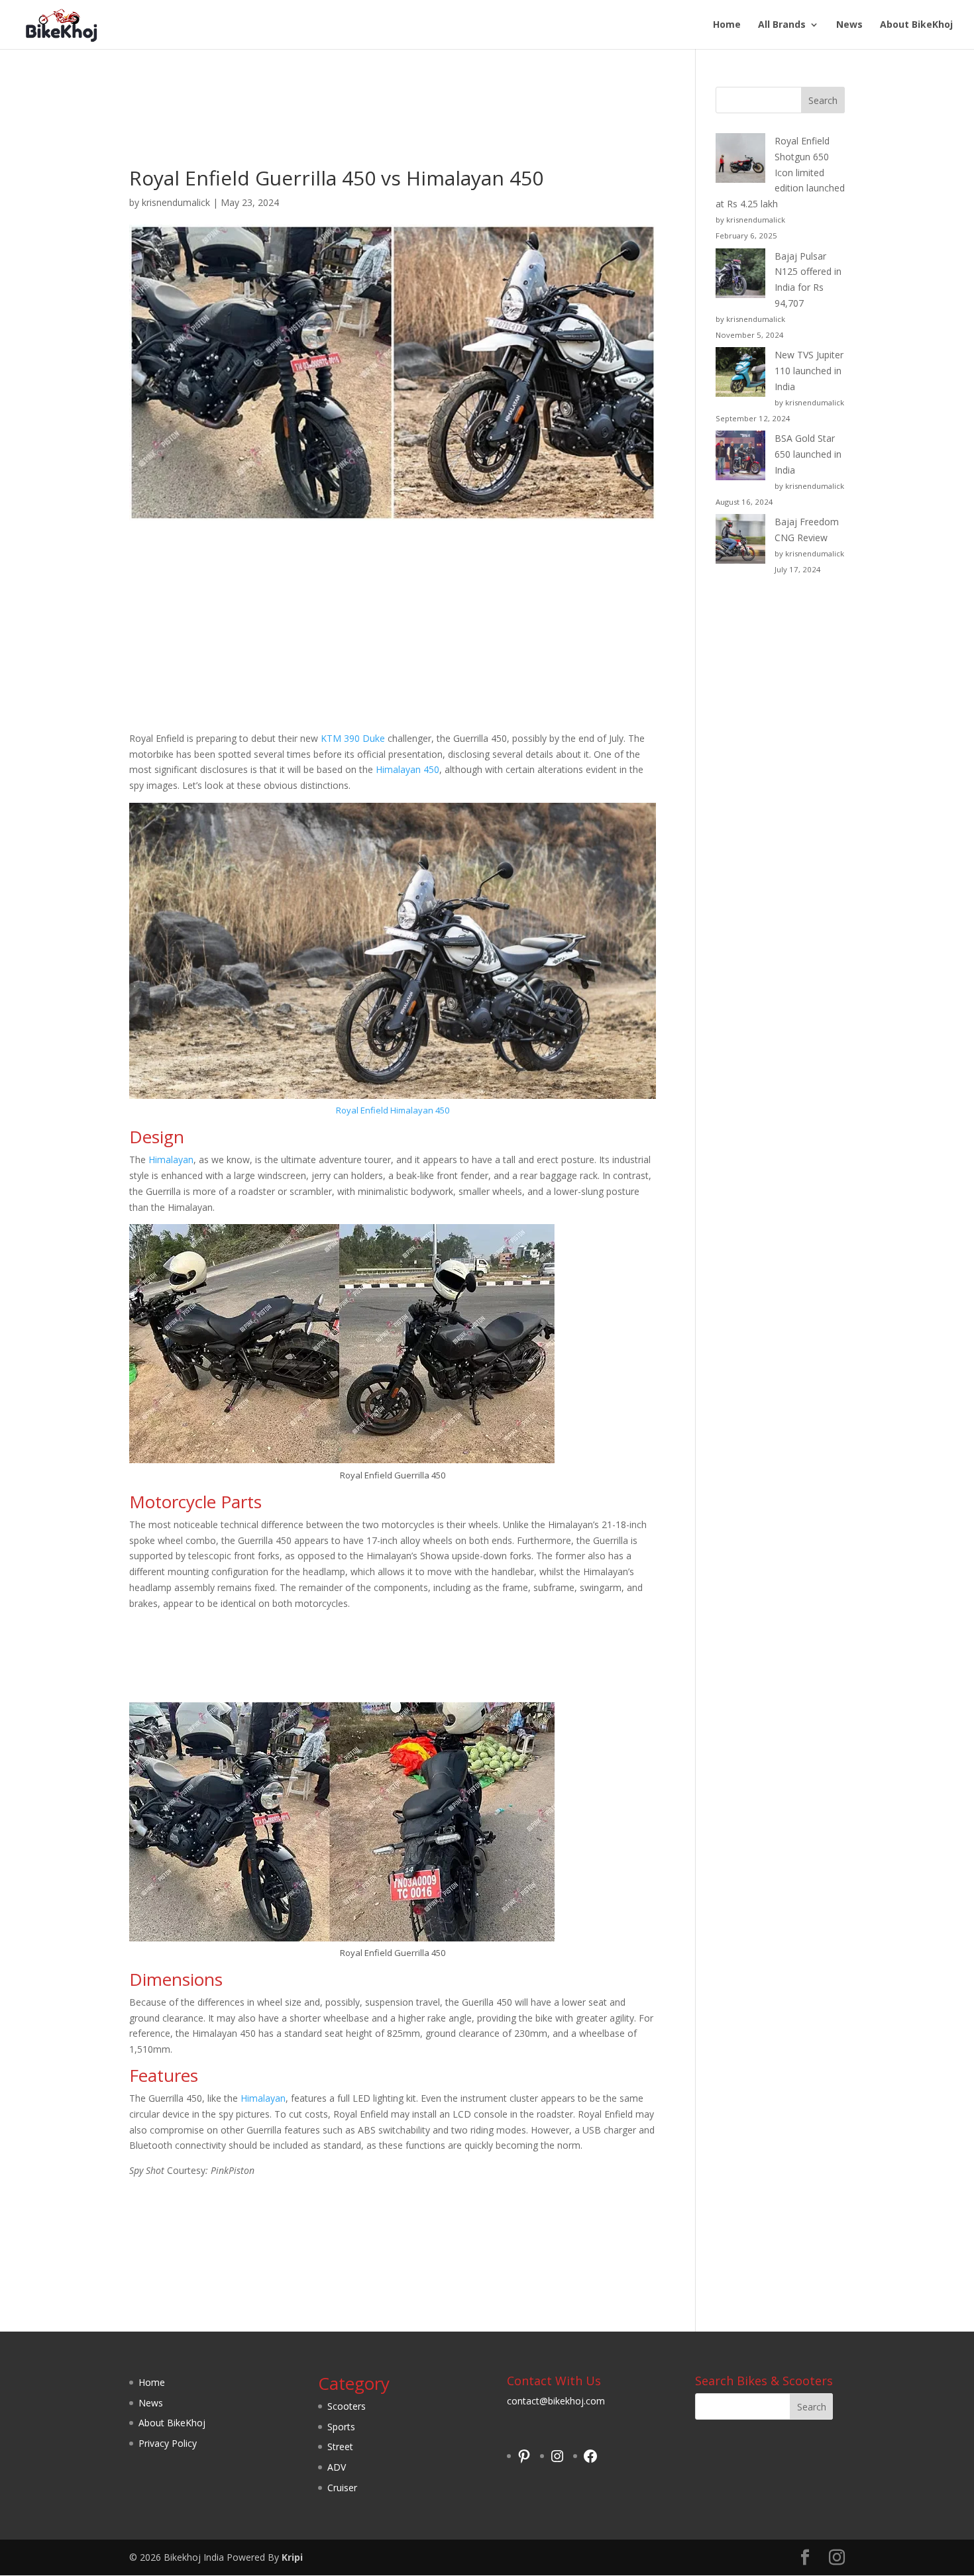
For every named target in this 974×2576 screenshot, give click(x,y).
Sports (341, 2427)
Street (340, 2447)
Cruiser (342, 2488)
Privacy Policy (168, 2443)
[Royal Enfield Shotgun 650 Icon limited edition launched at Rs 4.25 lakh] (740, 160)
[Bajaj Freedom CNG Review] (740, 541)
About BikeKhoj (916, 25)
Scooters (347, 2406)
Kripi (292, 2557)
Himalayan (171, 1159)
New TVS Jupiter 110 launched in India (809, 371)
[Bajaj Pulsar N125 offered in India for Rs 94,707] (740, 276)
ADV (337, 2467)
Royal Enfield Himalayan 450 (393, 1110)
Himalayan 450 (407, 769)
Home (727, 25)
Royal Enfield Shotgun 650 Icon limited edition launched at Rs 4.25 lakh (780, 172)
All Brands (782, 25)
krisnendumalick (176, 202)
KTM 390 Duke (353, 738)
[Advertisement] (393, 128)
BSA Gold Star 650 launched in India (808, 454)
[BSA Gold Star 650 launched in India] (740, 458)
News (849, 25)
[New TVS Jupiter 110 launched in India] (740, 374)
